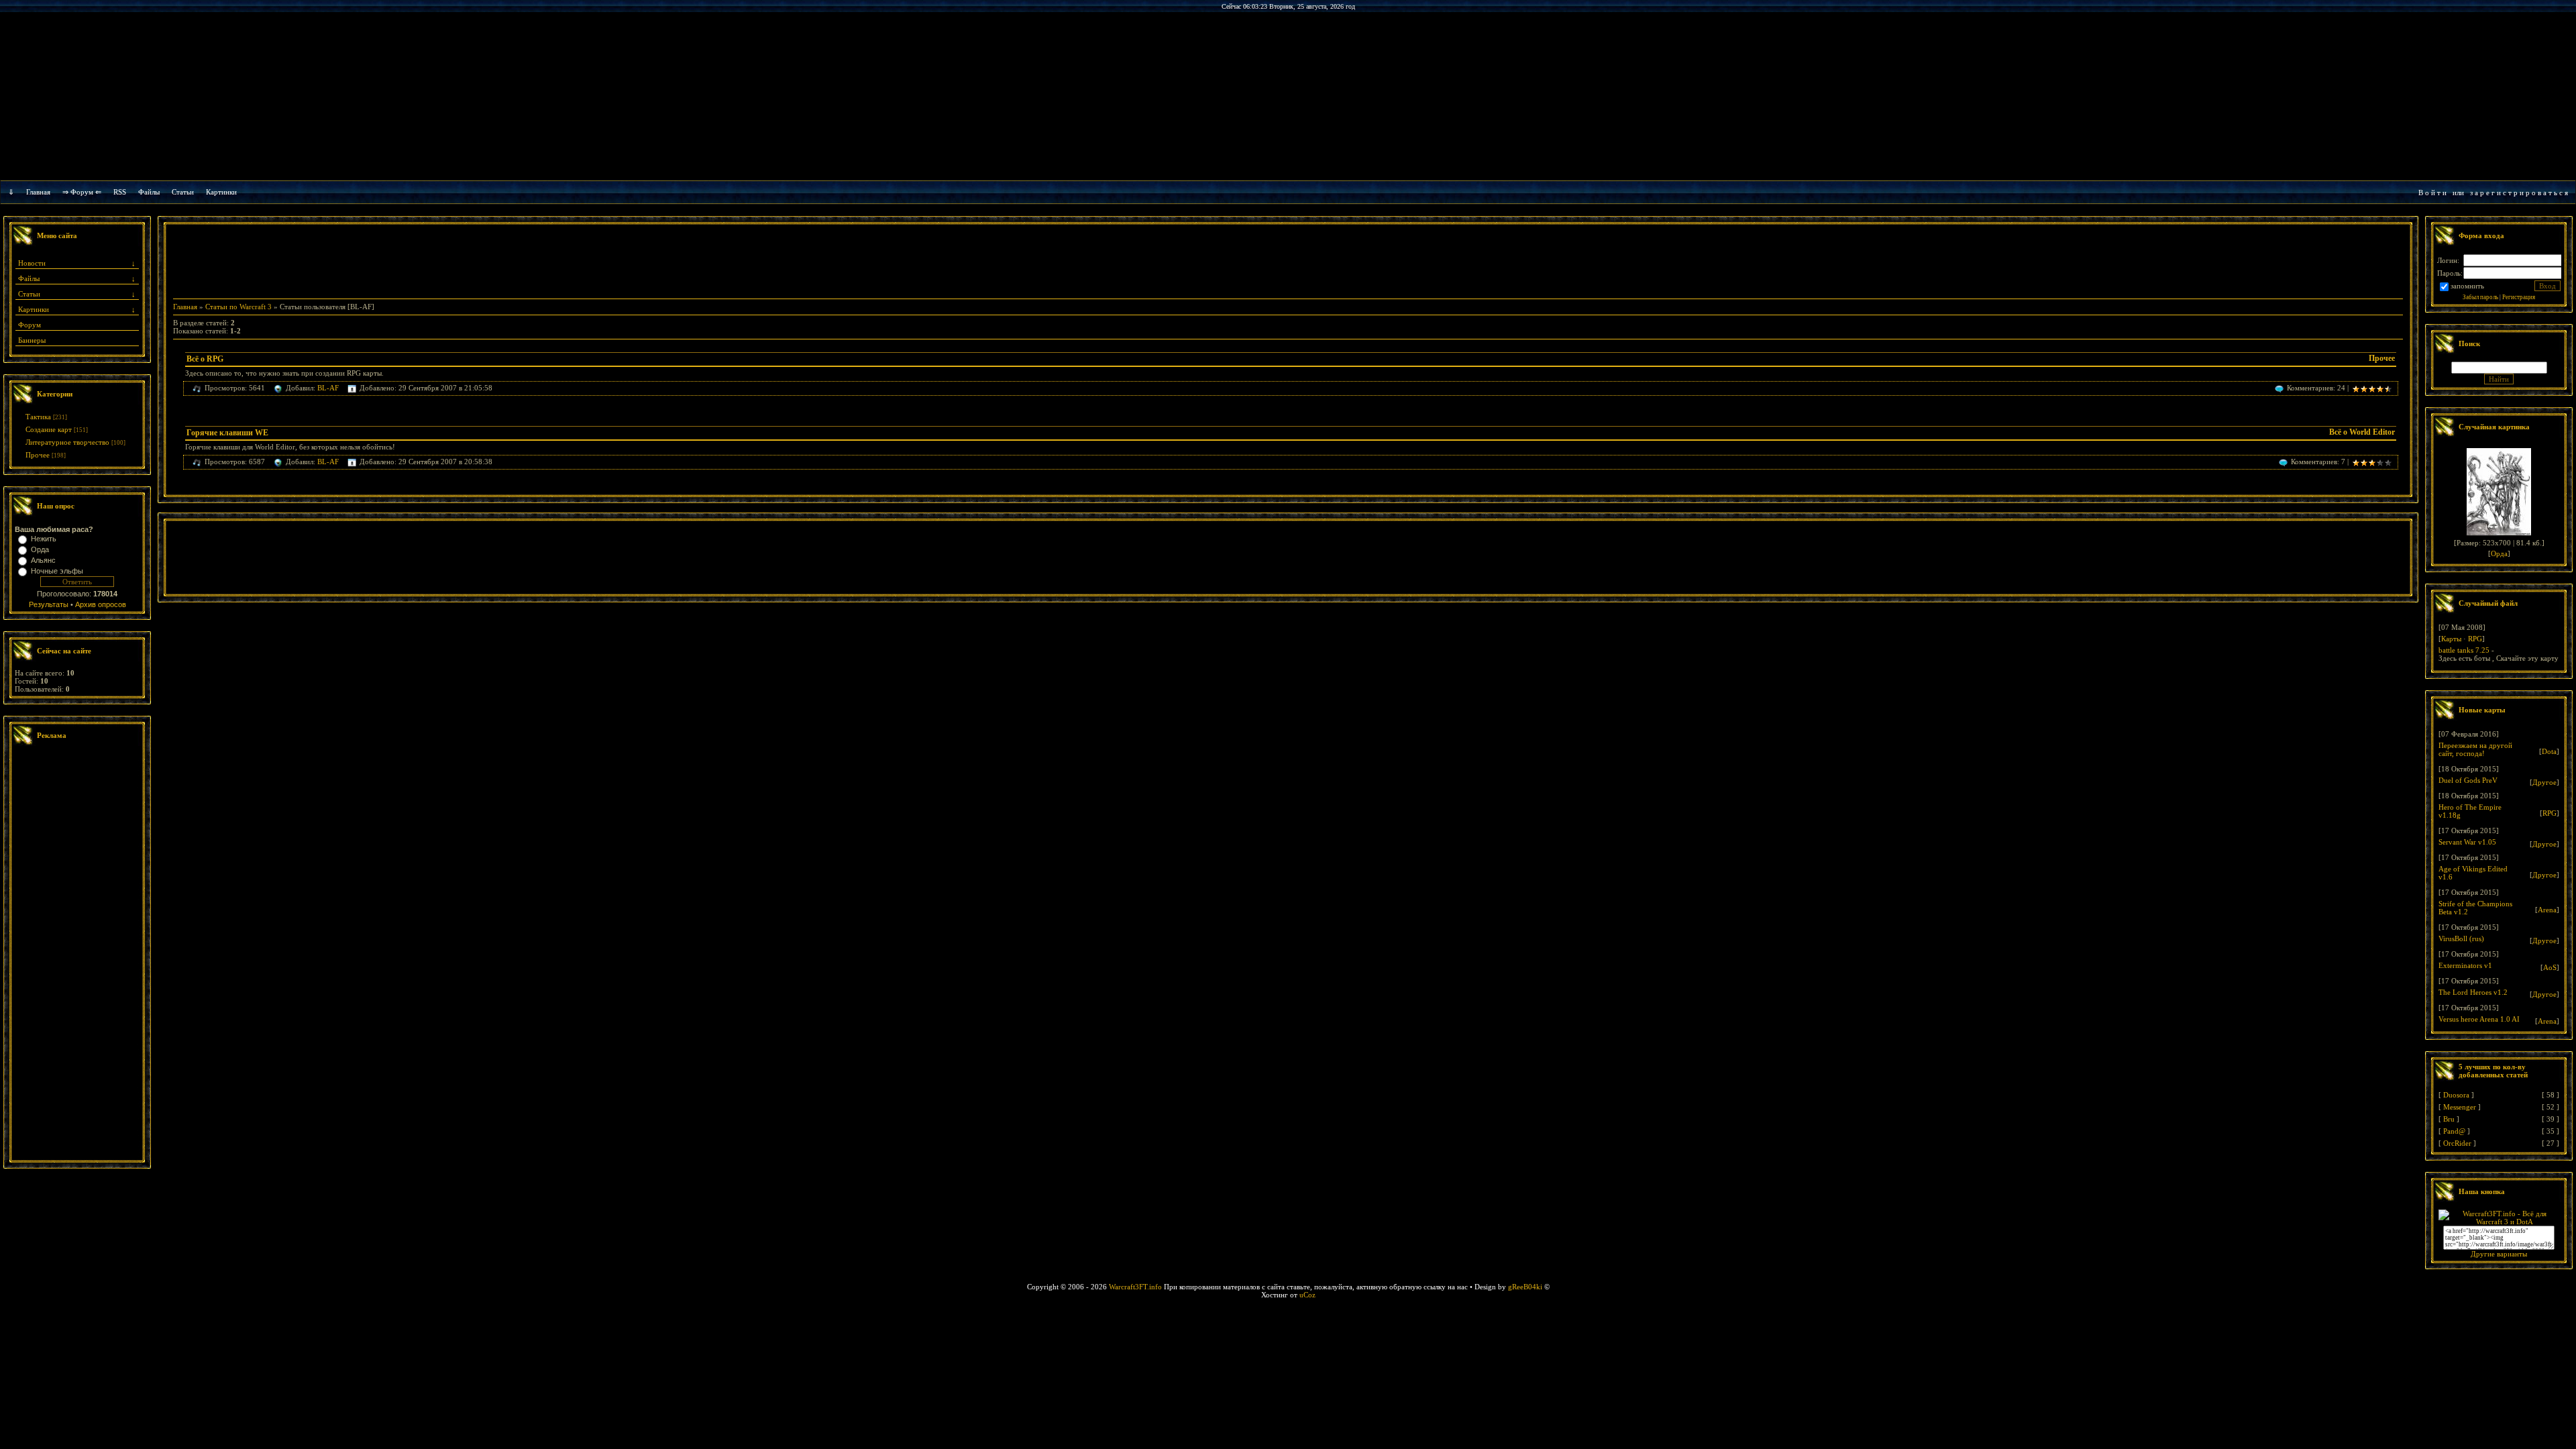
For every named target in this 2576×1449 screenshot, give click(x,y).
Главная (38, 192)
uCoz (1307, 1295)
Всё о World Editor (2362, 432)
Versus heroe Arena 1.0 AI (2479, 1019)
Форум (30, 325)
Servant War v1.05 (2467, 842)
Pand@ (2454, 1131)
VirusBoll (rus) (2461, 938)
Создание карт (49, 429)
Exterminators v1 (2465, 965)
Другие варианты (2499, 1254)
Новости (32, 263)
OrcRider (2457, 1143)
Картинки (221, 192)
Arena (2547, 910)
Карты (2451, 639)
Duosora (2456, 1095)
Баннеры (32, 340)
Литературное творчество (67, 442)
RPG (2475, 639)
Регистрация (2519, 297)
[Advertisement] (77, 955)
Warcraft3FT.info (1135, 1287)
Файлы (149, 192)
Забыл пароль (2480, 297)
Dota (2549, 751)
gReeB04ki (1525, 1287)
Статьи (29, 294)
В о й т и (2432, 193)
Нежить (44, 539)
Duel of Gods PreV (2468, 780)
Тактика (38, 417)
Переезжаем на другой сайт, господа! (2475, 749)
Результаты (49, 604)
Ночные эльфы (57, 571)
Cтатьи (183, 192)
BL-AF (328, 388)
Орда (40, 549)
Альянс (43, 560)
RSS (120, 192)
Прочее (38, 455)
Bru (2449, 1119)
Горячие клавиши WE (227, 433)
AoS (2550, 967)
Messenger (2460, 1107)
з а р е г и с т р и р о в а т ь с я (2519, 193)
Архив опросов (101, 604)
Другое (2544, 782)
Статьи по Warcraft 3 (238, 307)
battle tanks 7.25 (2464, 650)
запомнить (2467, 286)
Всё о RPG (205, 359)
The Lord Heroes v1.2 (2473, 992)
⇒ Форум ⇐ (82, 192)
